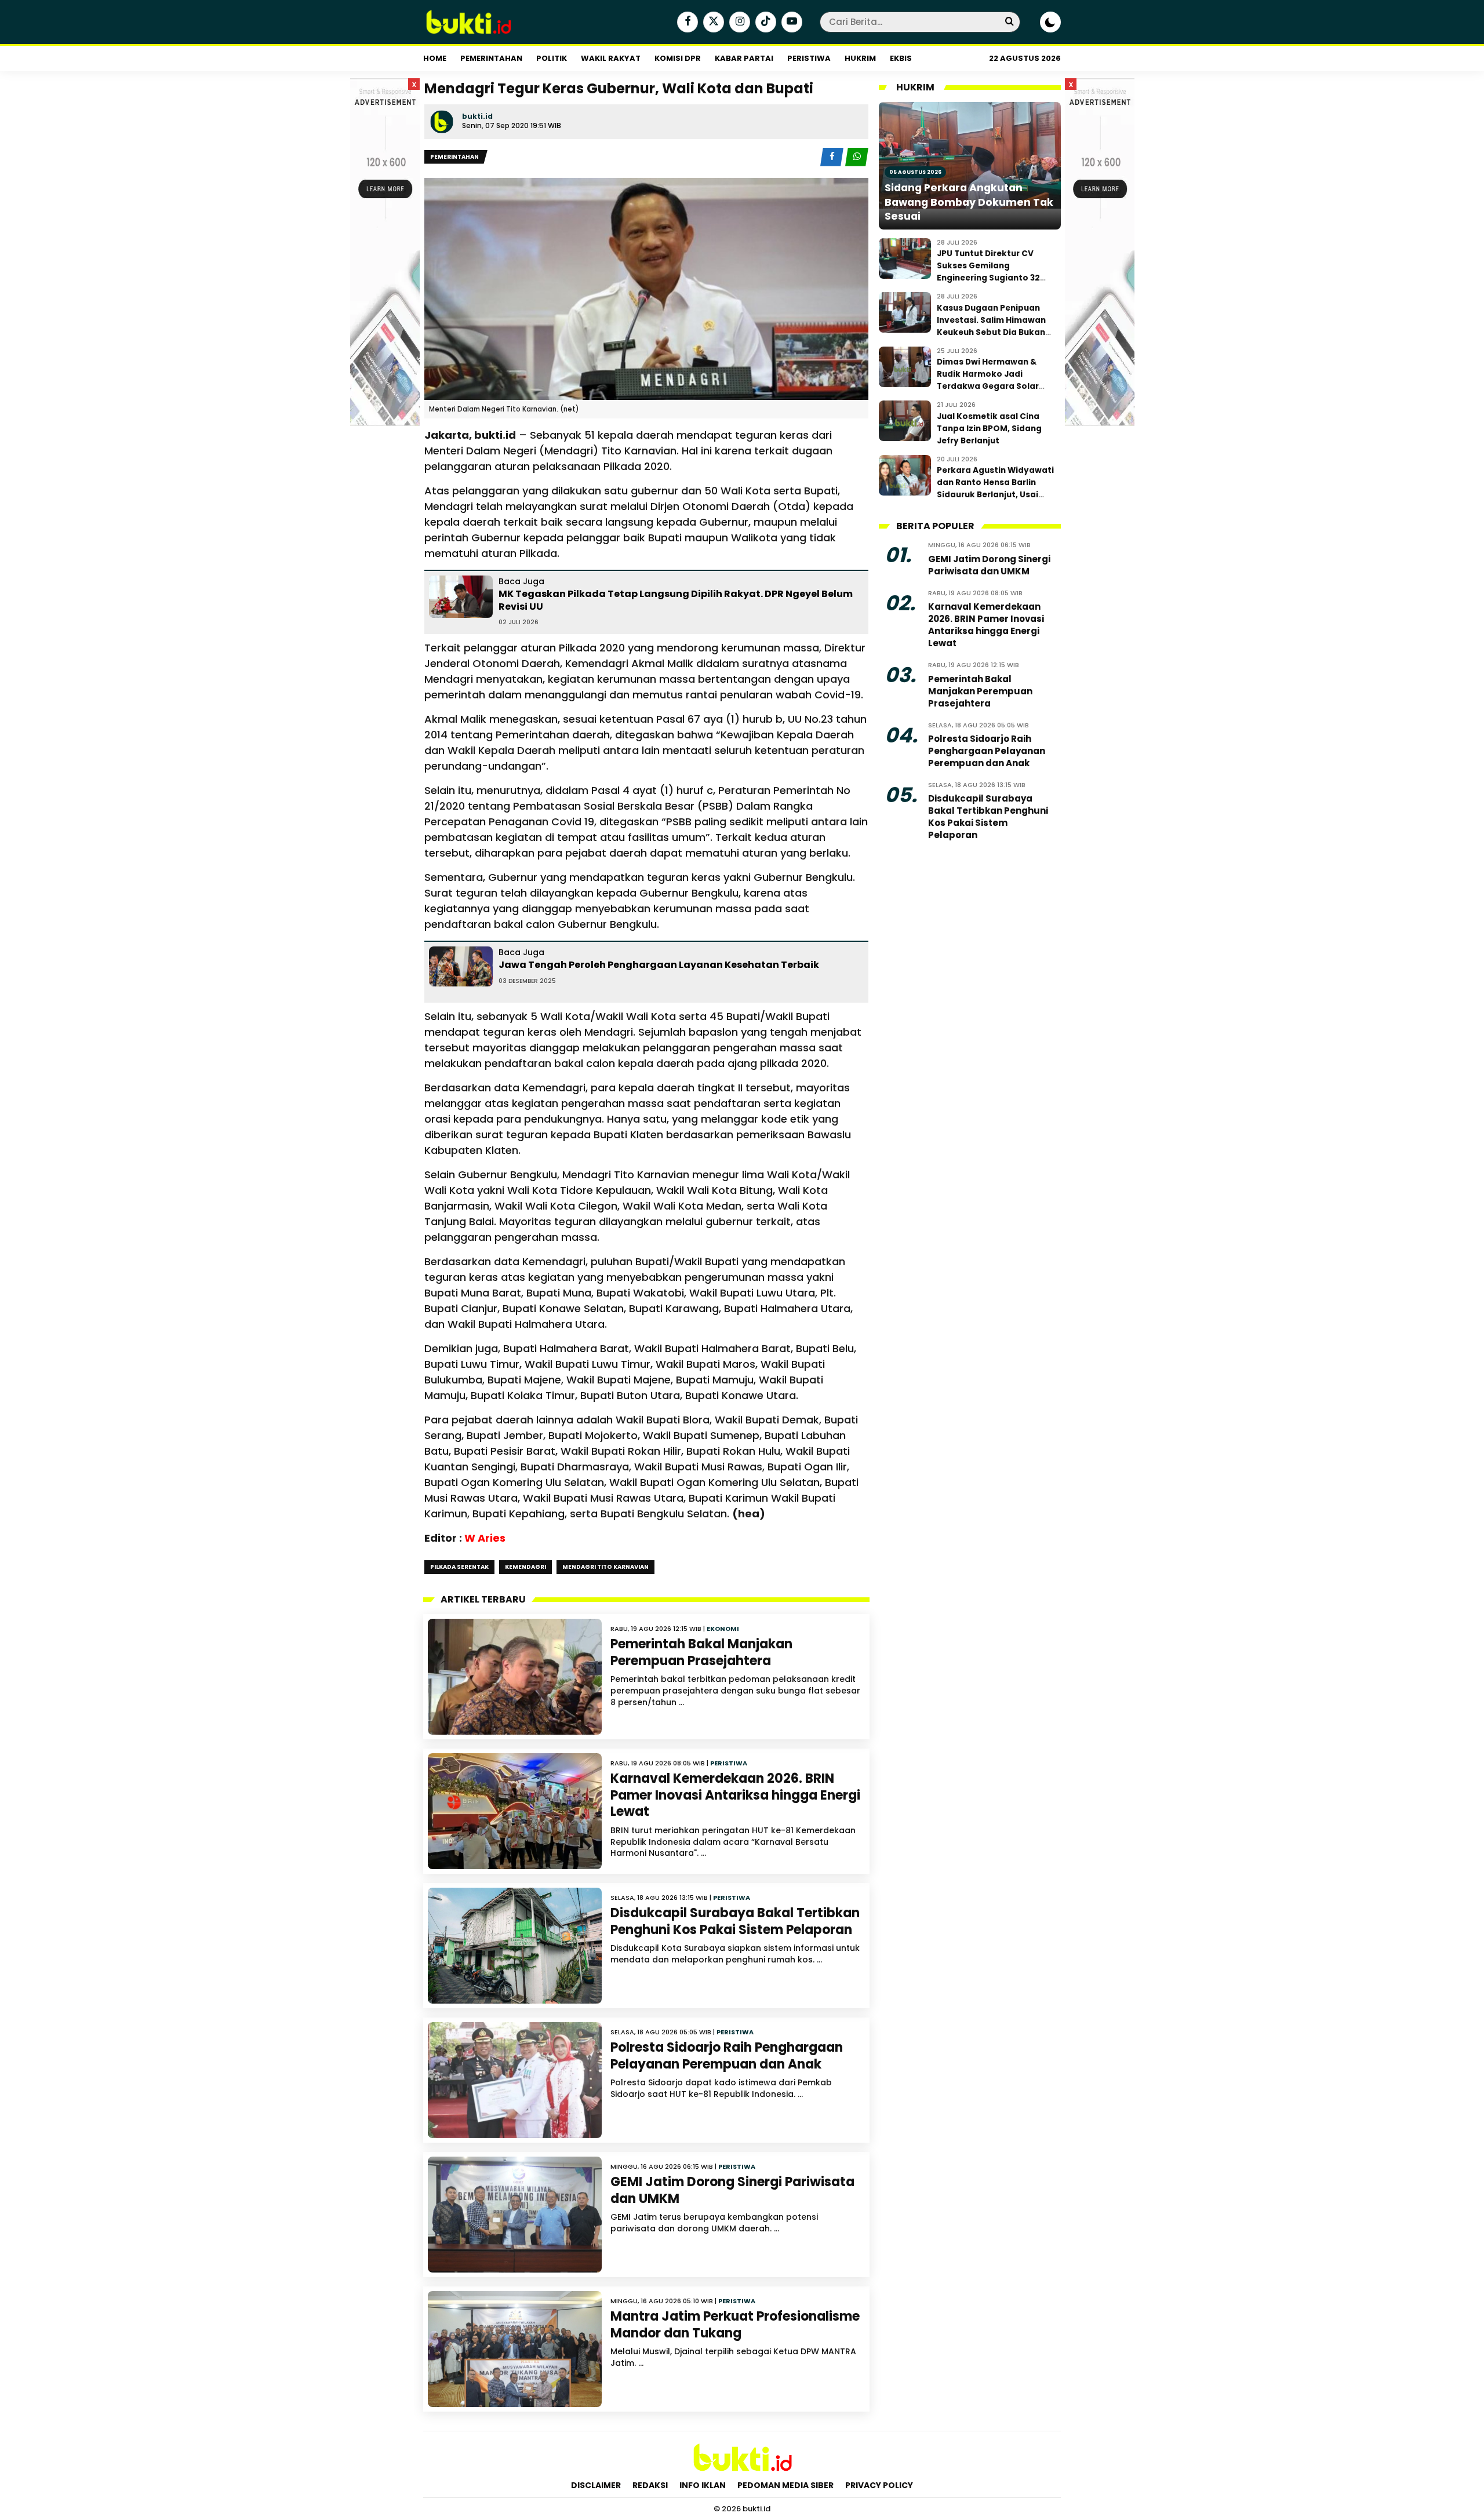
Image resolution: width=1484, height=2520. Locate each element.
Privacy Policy (879, 2485)
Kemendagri (525, 1567)
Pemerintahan (491, 58)
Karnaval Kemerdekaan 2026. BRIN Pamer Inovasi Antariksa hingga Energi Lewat (735, 1795)
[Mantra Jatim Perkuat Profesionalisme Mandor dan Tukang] (515, 2349)
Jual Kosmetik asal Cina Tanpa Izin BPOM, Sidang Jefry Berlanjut (989, 429)
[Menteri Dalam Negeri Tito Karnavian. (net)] (646, 289)
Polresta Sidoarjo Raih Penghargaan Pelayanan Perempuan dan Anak (727, 2056)
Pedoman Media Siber (785, 2485)
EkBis (901, 58)
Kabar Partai (744, 58)
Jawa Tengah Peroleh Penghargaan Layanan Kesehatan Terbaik (659, 965)
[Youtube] (790, 23)
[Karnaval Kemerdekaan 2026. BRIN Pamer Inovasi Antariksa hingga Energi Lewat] (515, 1811)
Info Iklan (703, 2485)
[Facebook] (686, 23)
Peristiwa (809, 58)
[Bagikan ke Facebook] (833, 157)
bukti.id (477, 116)
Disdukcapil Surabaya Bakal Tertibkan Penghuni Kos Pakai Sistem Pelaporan (735, 1921)
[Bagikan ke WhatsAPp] (857, 157)
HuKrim (860, 58)
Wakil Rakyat (611, 58)
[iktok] (764, 23)
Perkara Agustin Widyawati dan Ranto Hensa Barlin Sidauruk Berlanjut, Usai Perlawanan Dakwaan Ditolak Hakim (995, 495)
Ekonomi (723, 1629)
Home (435, 58)
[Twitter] (712, 23)
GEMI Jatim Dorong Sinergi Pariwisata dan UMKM (732, 2190)
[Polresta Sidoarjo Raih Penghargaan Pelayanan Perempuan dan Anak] (515, 2080)
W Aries (485, 1538)
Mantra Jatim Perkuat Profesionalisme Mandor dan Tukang (735, 2325)
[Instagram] (738, 23)
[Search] (1009, 22)
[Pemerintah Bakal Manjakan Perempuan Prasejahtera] (515, 1677)
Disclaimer (596, 2485)
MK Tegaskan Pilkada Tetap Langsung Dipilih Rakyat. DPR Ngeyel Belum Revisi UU (676, 600)
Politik (552, 58)
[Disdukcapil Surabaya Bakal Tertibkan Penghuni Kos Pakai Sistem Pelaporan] (515, 1946)
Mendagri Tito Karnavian (605, 1567)
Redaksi (650, 2485)
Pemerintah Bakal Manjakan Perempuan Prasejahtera (701, 1652)
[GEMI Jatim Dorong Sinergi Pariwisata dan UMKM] (515, 2215)
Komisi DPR (678, 58)
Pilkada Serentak (459, 1567)
